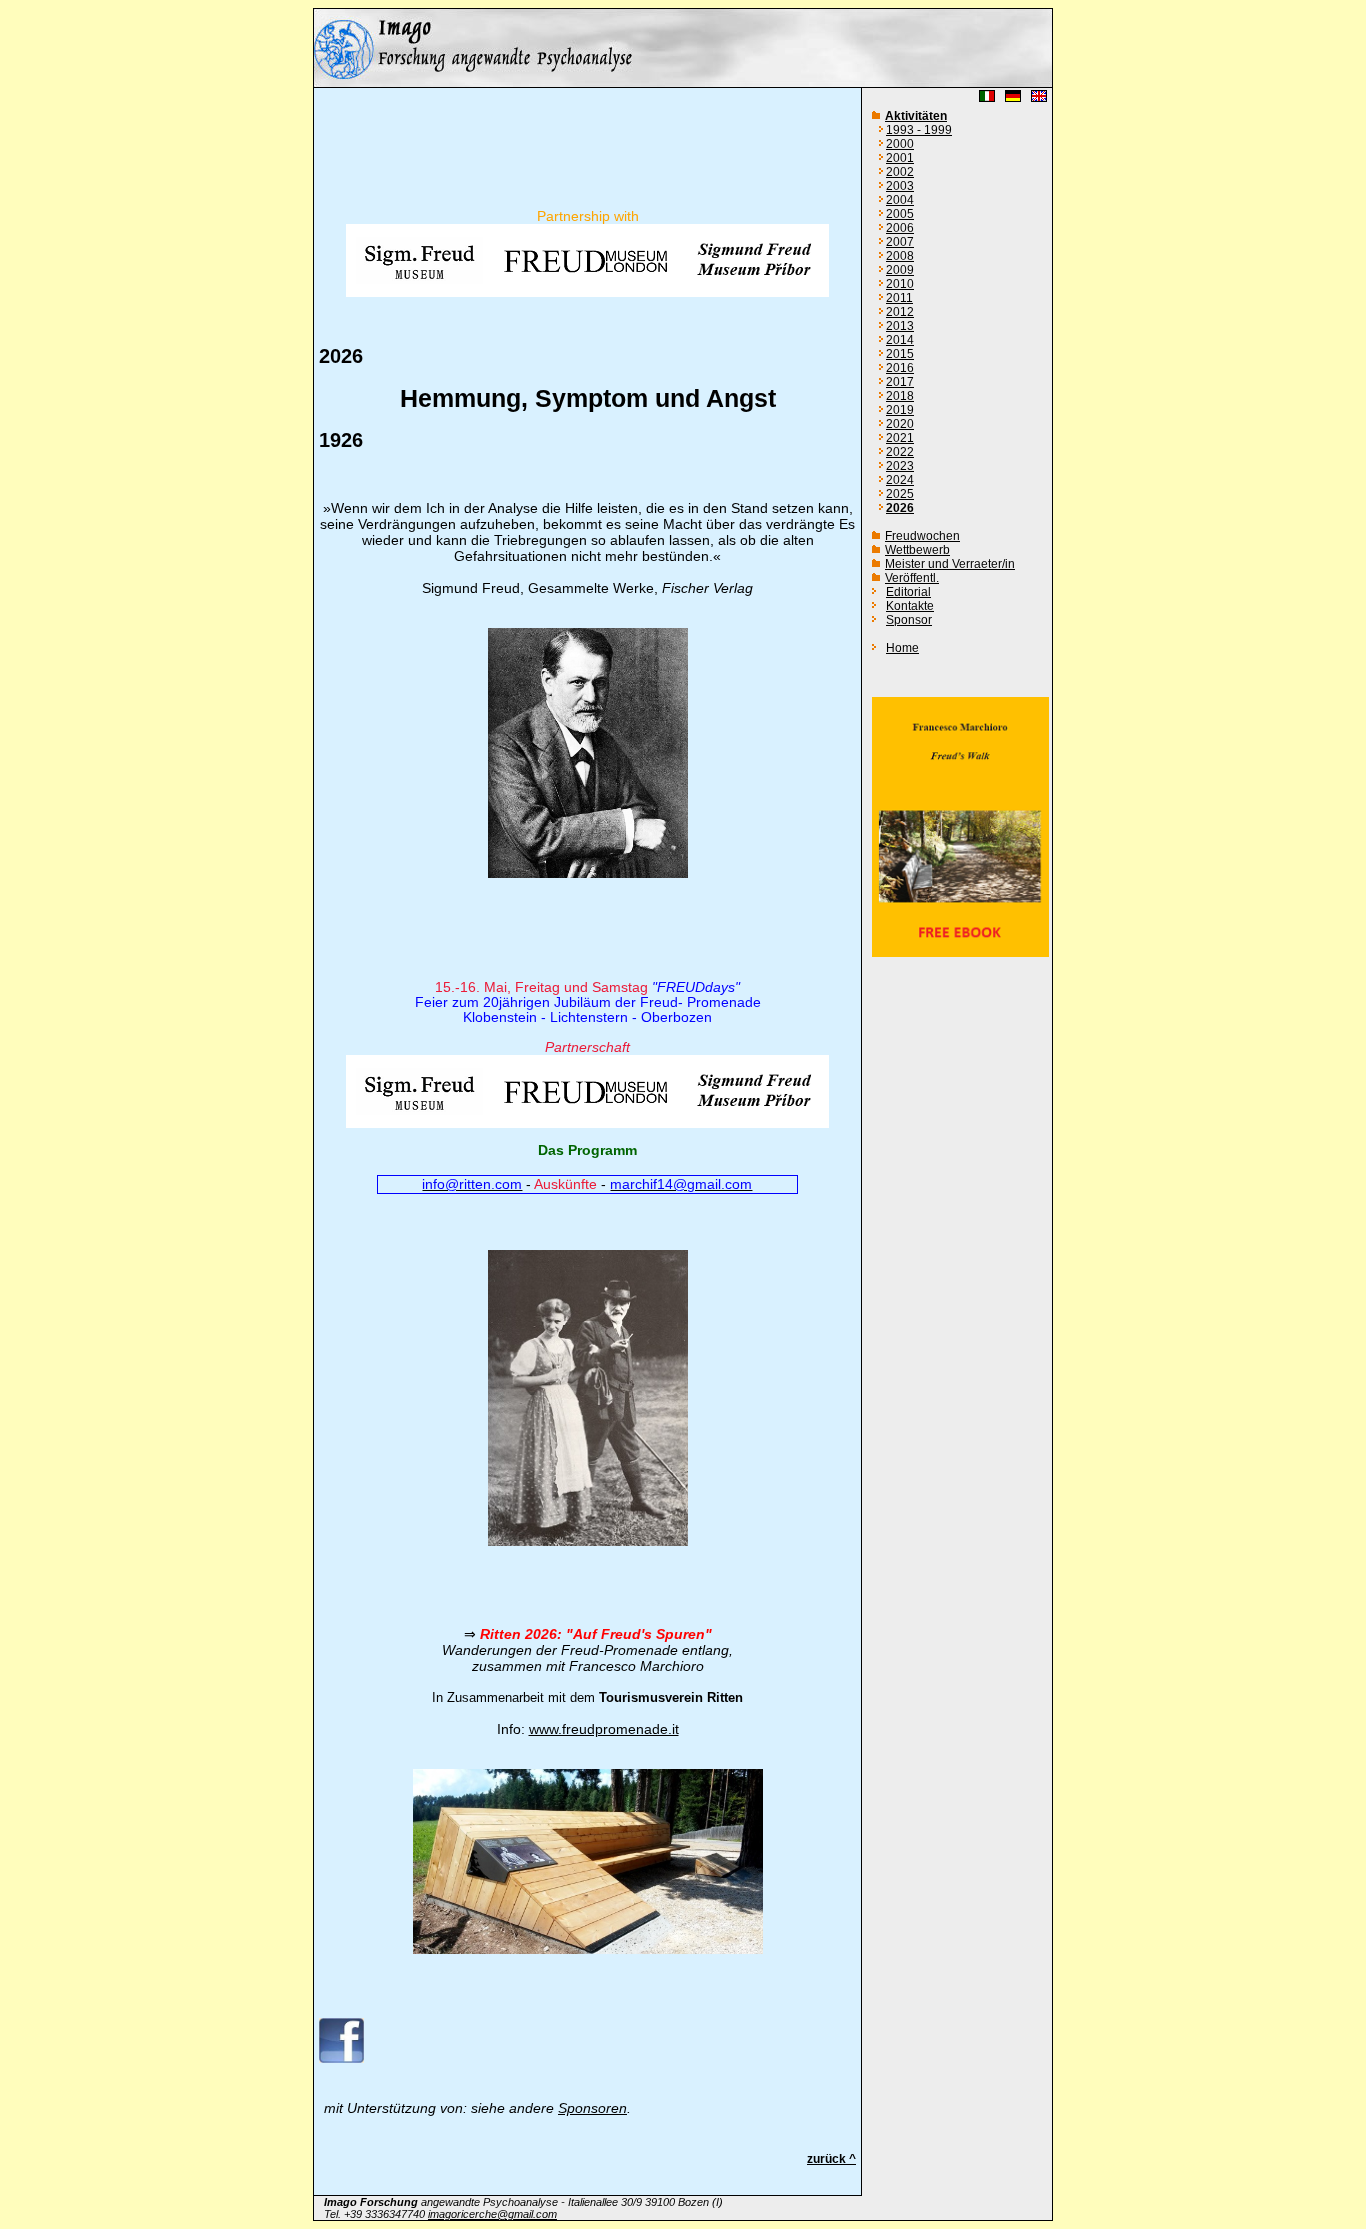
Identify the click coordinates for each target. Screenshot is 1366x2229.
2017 (900, 382)
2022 (900, 452)
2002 (900, 172)
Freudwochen (922, 536)
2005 (900, 214)
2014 (900, 340)
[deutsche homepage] (683, 82)
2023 (900, 466)
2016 (900, 368)
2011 (899, 298)
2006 (900, 228)
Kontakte (910, 606)
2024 (900, 480)
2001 (900, 158)
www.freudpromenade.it (604, 1729)
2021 (900, 438)
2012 (900, 312)
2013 (900, 326)
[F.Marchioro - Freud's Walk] (960, 953)
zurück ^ (831, 2159)
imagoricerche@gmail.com (492, 2214)
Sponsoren (592, 2108)
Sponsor (909, 620)
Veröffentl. (912, 578)
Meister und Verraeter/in (950, 564)
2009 (900, 270)
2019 (900, 410)
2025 (900, 494)
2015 (900, 354)
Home (902, 648)
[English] (1039, 99)
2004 (900, 200)
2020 (900, 424)
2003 (900, 186)
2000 (900, 144)
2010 (900, 284)
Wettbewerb (917, 550)
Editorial (908, 592)
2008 (900, 256)
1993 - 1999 (919, 130)
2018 (900, 396)
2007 (900, 242)
